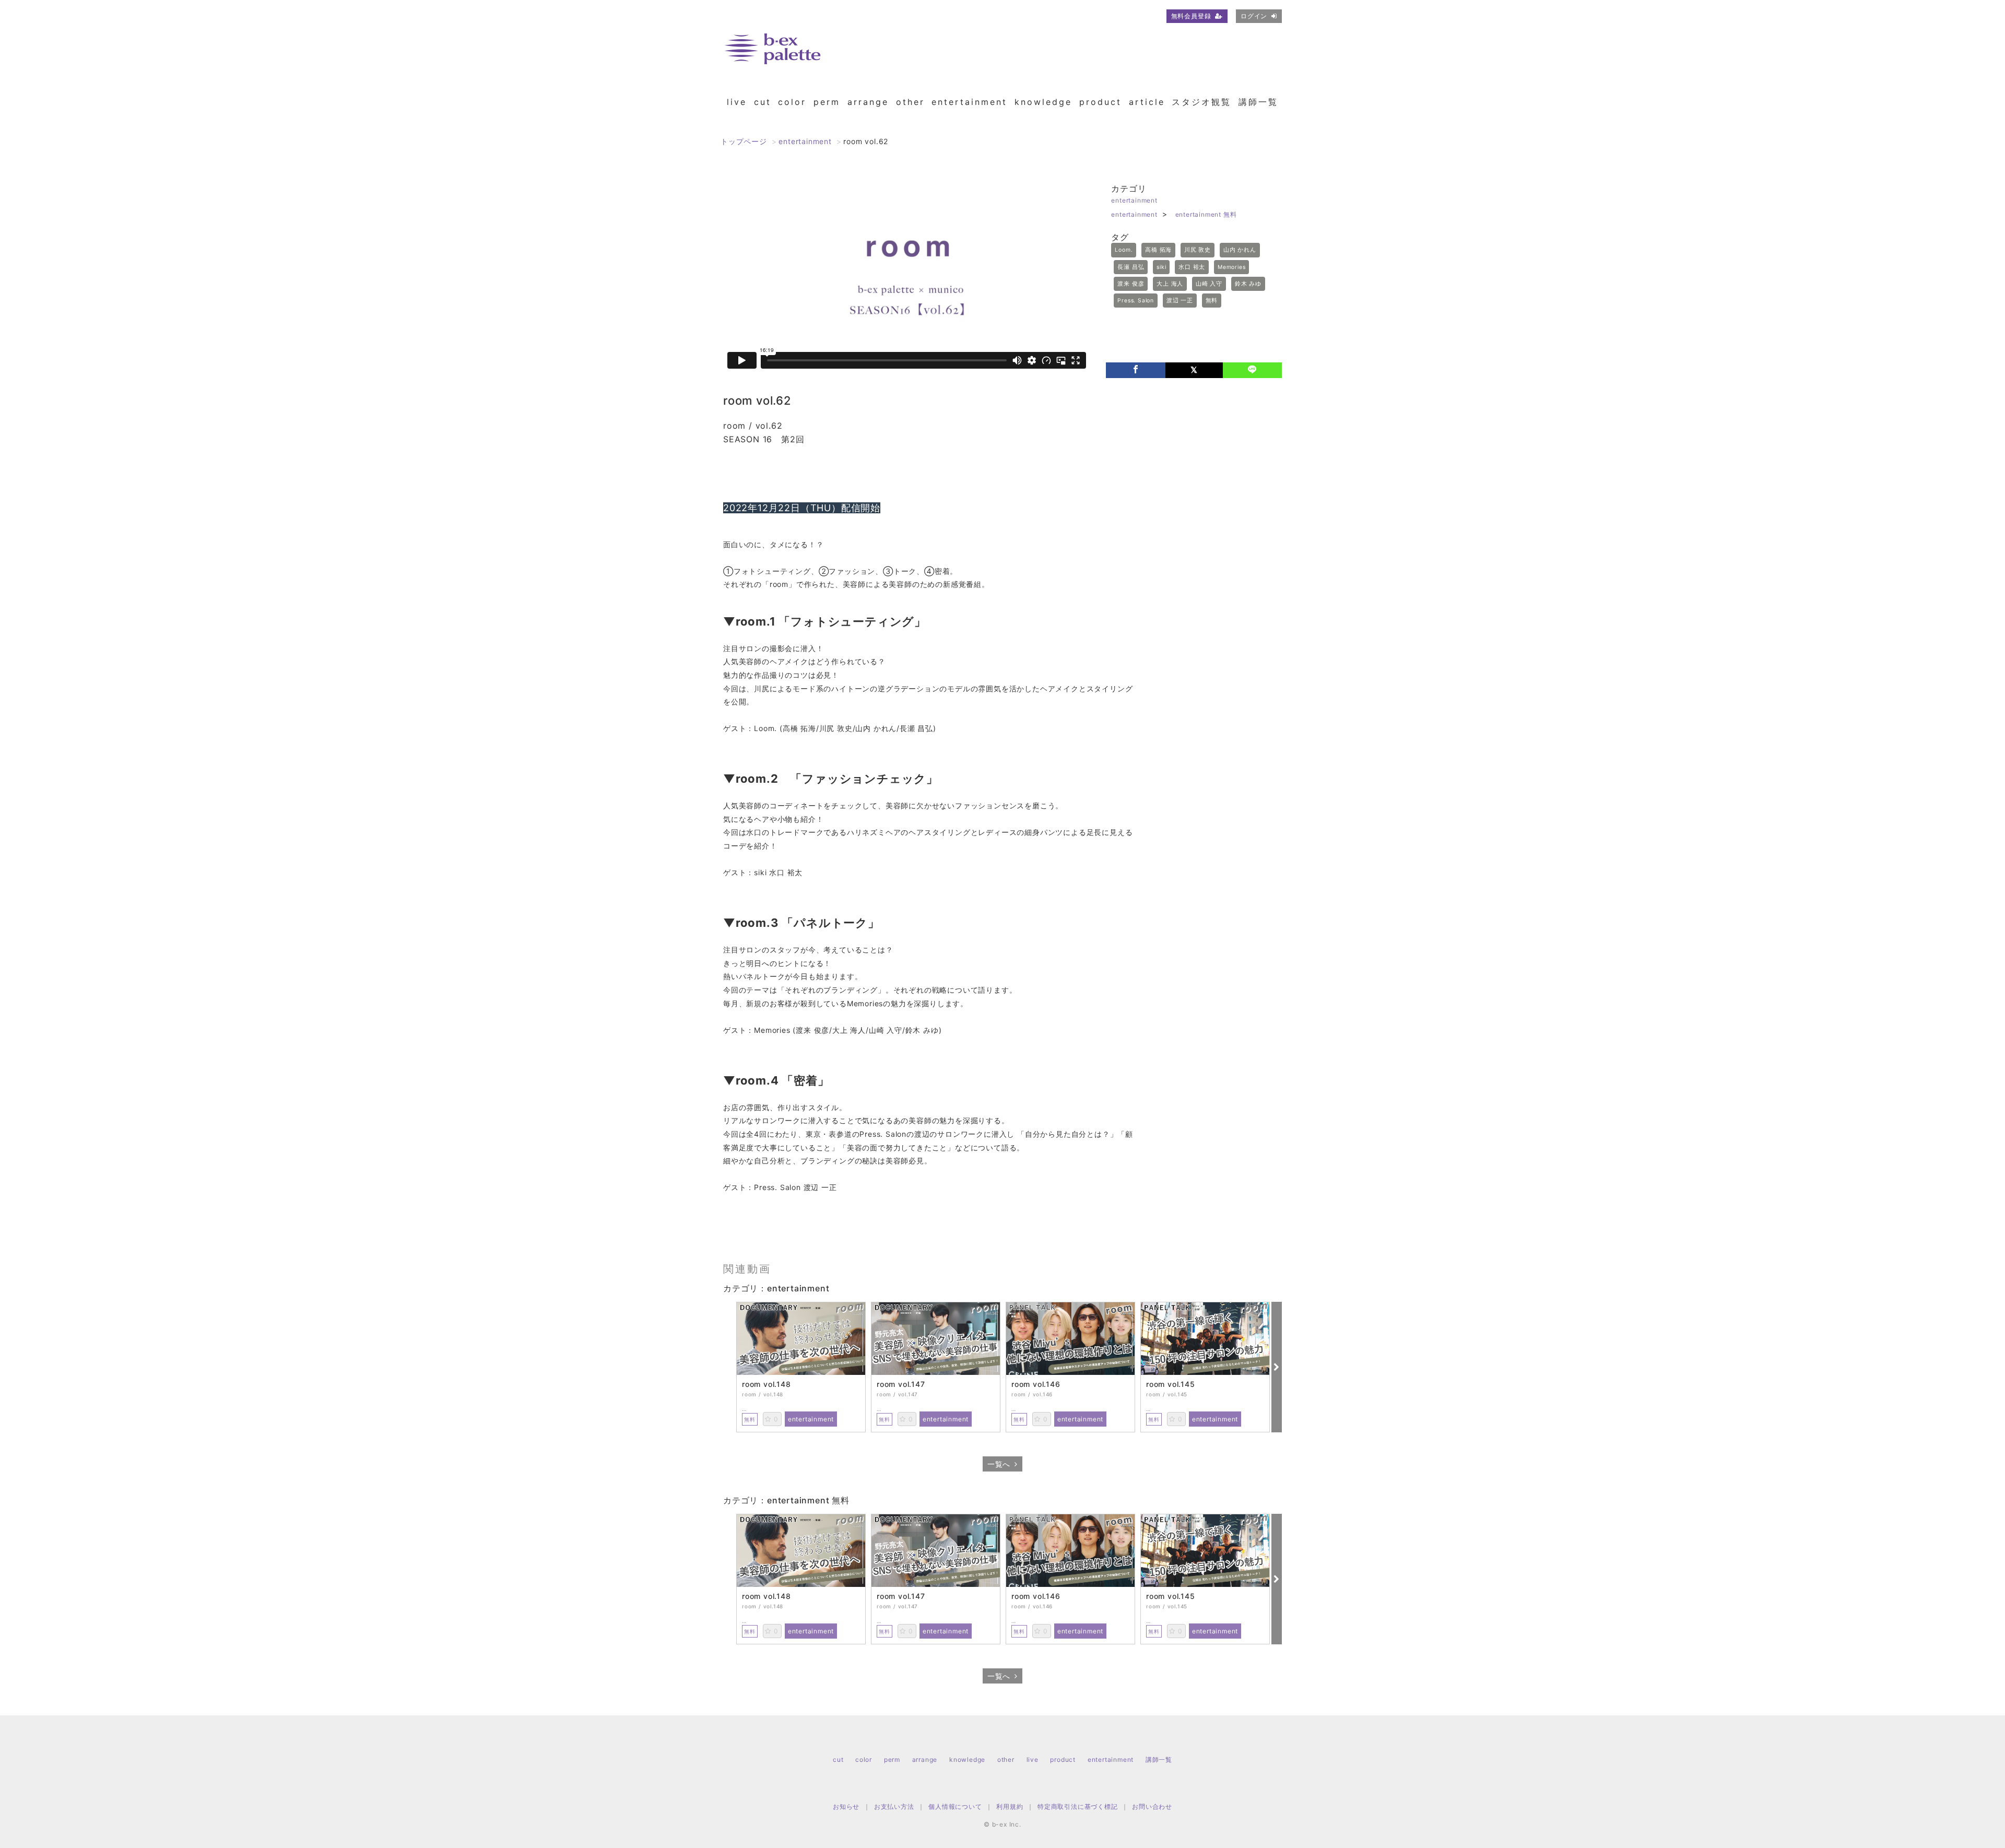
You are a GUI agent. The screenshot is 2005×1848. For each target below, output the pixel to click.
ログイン (1254, 16)
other (910, 102)
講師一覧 (1258, 102)
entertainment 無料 (1206, 214)
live (737, 102)
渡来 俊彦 (1131, 284)
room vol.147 (901, 1384)
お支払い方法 (894, 1806)
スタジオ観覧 (1201, 102)
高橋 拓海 (1158, 250)
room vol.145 (1171, 1384)
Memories (1231, 267)
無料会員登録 (1191, 16)
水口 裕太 (1192, 267)
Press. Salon (1136, 301)
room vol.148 (766, 1384)
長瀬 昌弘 (1131, 267)
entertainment (969, 102)
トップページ (744, 141)
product (1100, 102)
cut (763, 102)
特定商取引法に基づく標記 (1078, 1806)
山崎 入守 (1209, 284)
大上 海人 (1170, 284)
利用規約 (1010, 1806)
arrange (868, 102)
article (1147, 102)
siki (1161, 267)
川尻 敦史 (1198, 250)
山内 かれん (1240, 250)
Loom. (1124, 250)
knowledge (1043, 102)
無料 (1212, 301)
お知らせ (846, 1806)
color (792, 102)
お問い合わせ (1152, 1806)
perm (827, 102)
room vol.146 (1036, 1384)
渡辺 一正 (1180, 301)
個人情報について (955, 1806)
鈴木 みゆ (1248, 284)
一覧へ (999, 1464)
